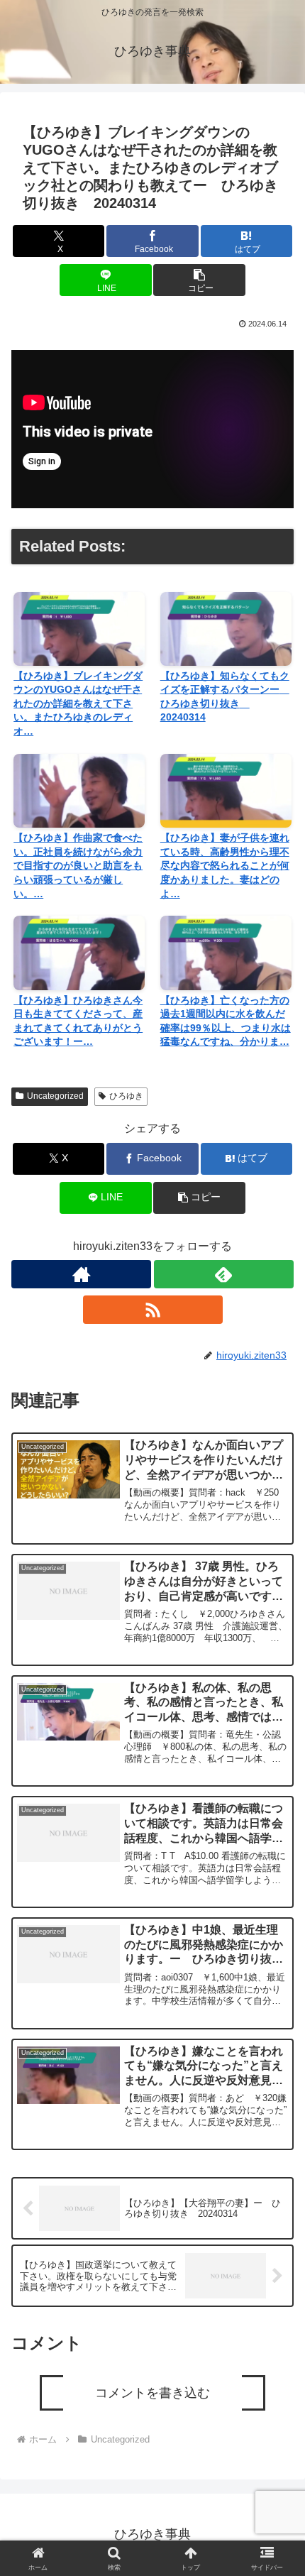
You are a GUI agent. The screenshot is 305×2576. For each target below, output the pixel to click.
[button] (199, 280)
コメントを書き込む (152, 2393)
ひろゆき (126, 1096)
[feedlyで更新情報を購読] (224, 1274)
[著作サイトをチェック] (81, 1274)
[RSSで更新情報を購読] (153, 1310)
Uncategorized (55, 1096)
